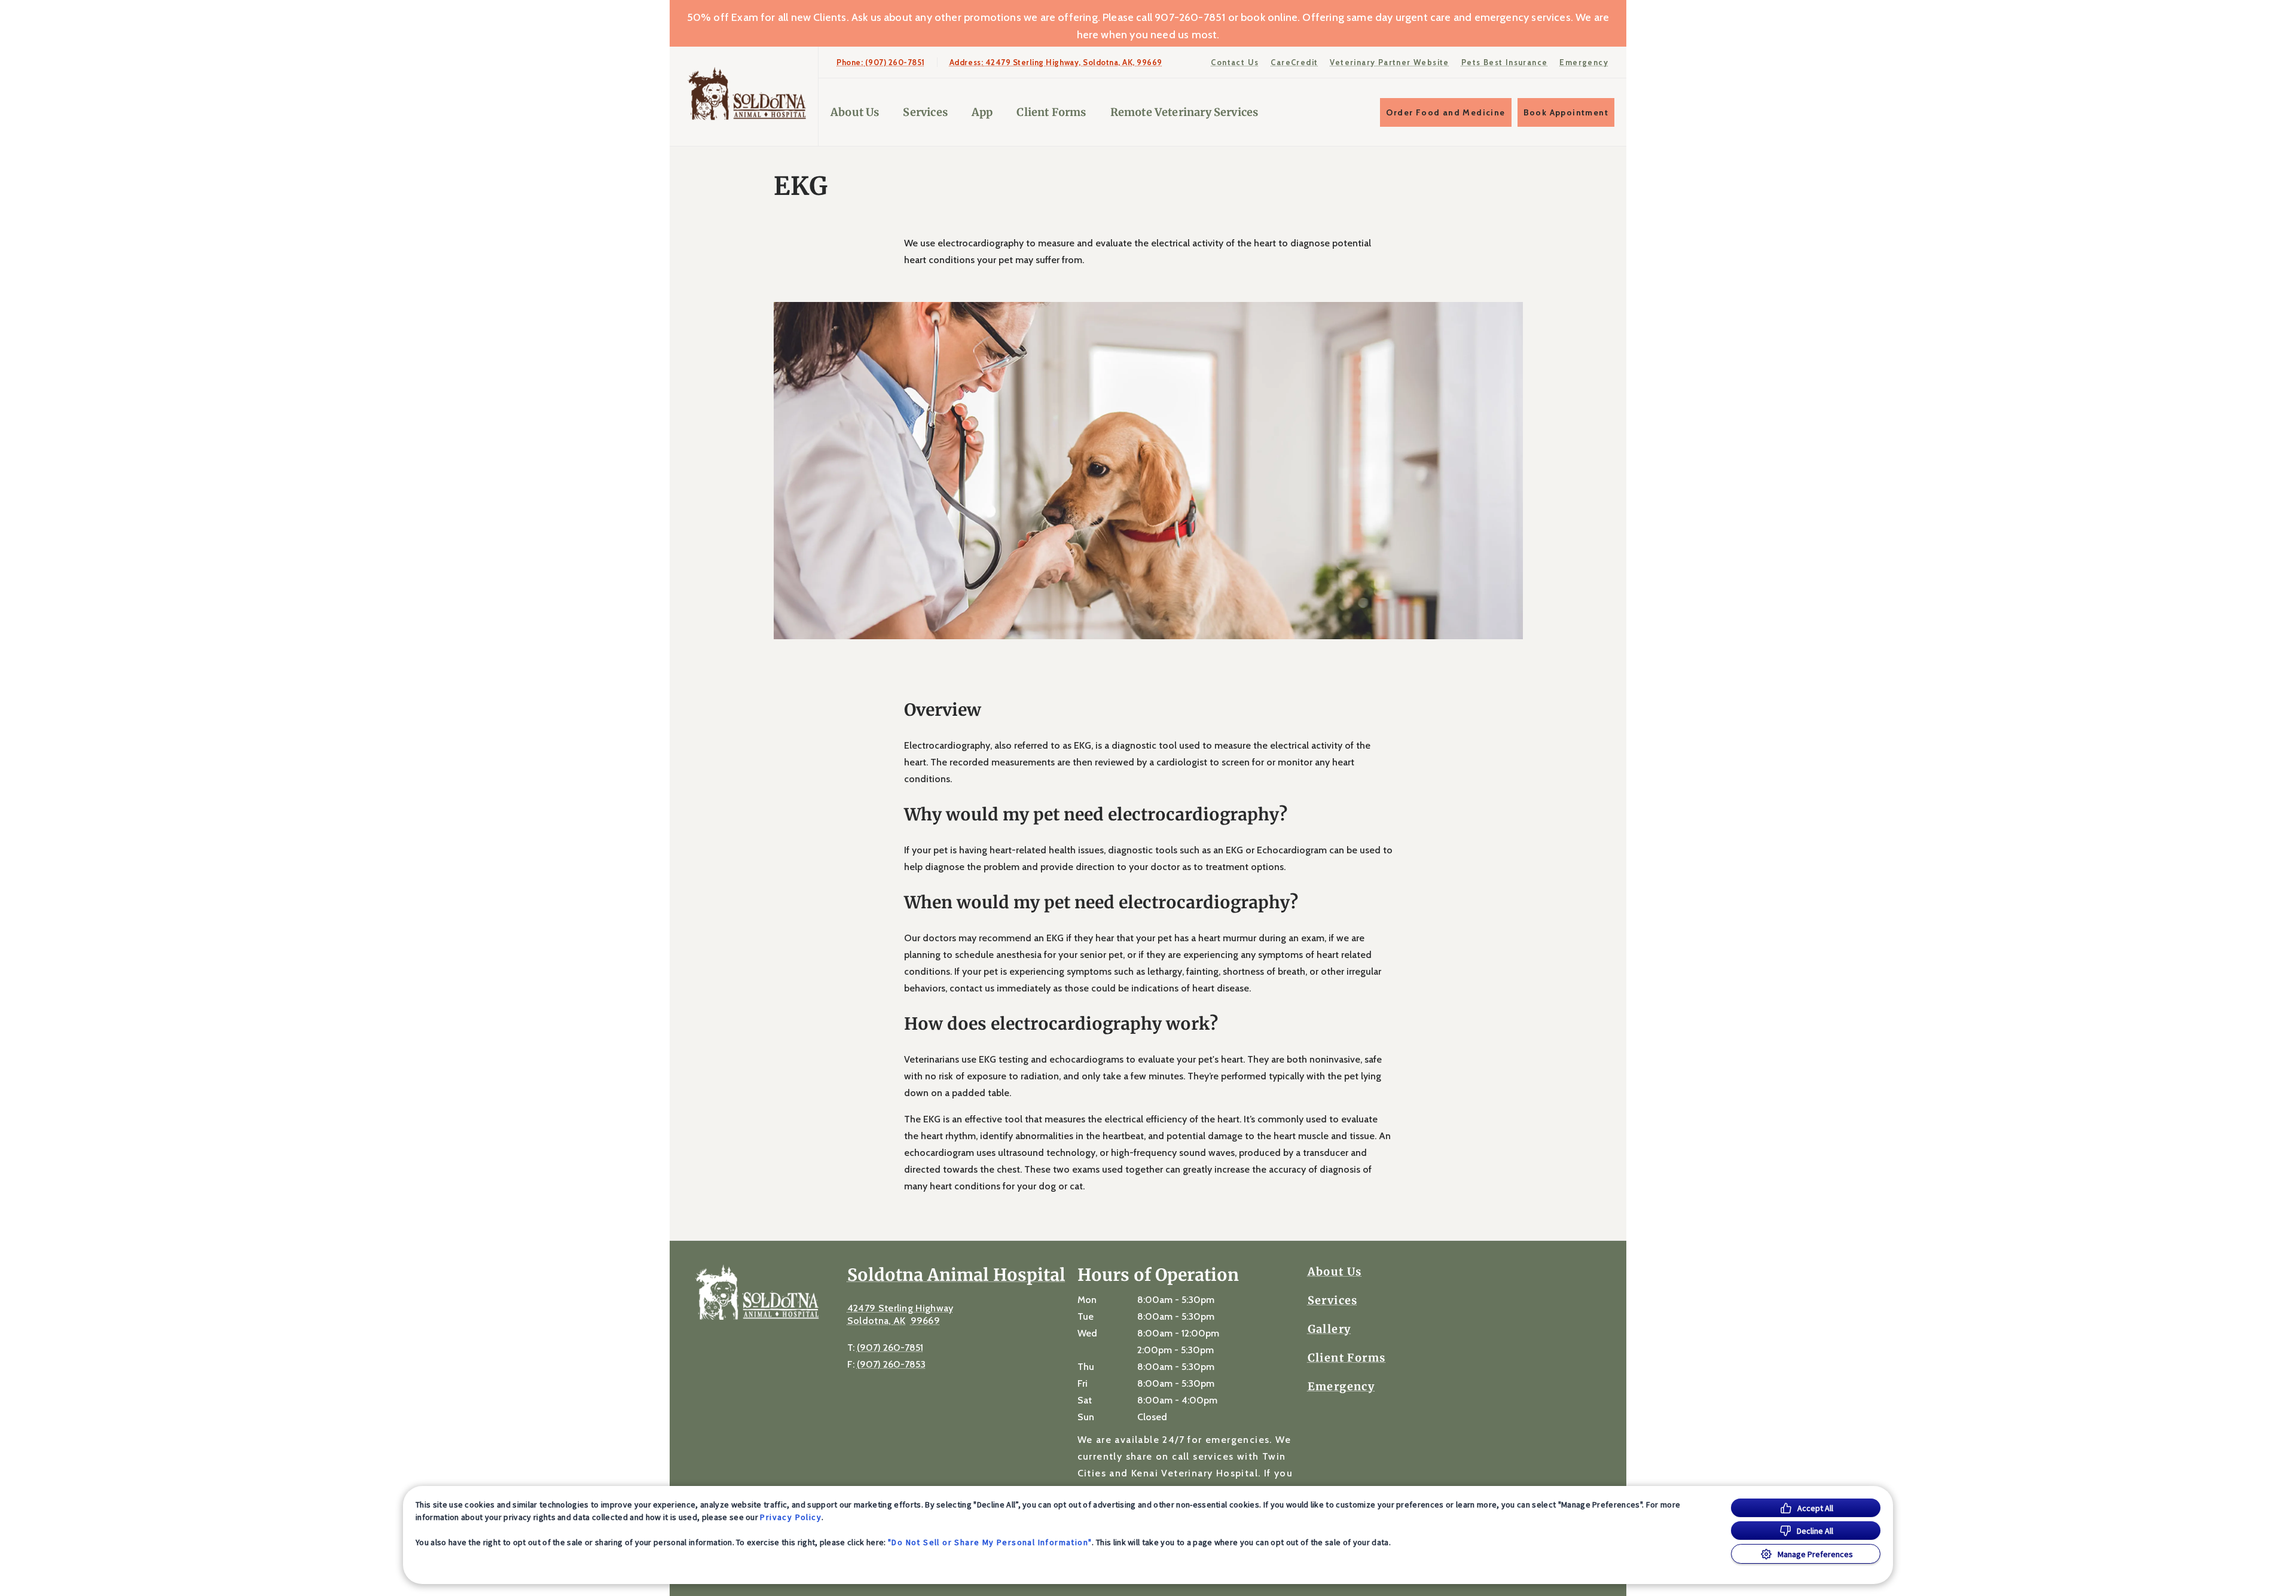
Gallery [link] (1329, 1329)
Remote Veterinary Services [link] (1184, 112)
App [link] (982, 112)
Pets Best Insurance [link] (1505, 62)
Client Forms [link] (1051, 112)
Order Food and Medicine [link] (1445, 112)
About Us (855, 112)
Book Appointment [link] (1566, 112)
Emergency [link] (1584, 62)
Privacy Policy (791, 1517)
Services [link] (925, 112)
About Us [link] (1335, 1272)
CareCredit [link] (1294, 62)
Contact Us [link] (1235, 62)
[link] (747, 94)
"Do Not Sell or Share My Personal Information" (990, 1542)
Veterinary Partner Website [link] (1389, 62)
